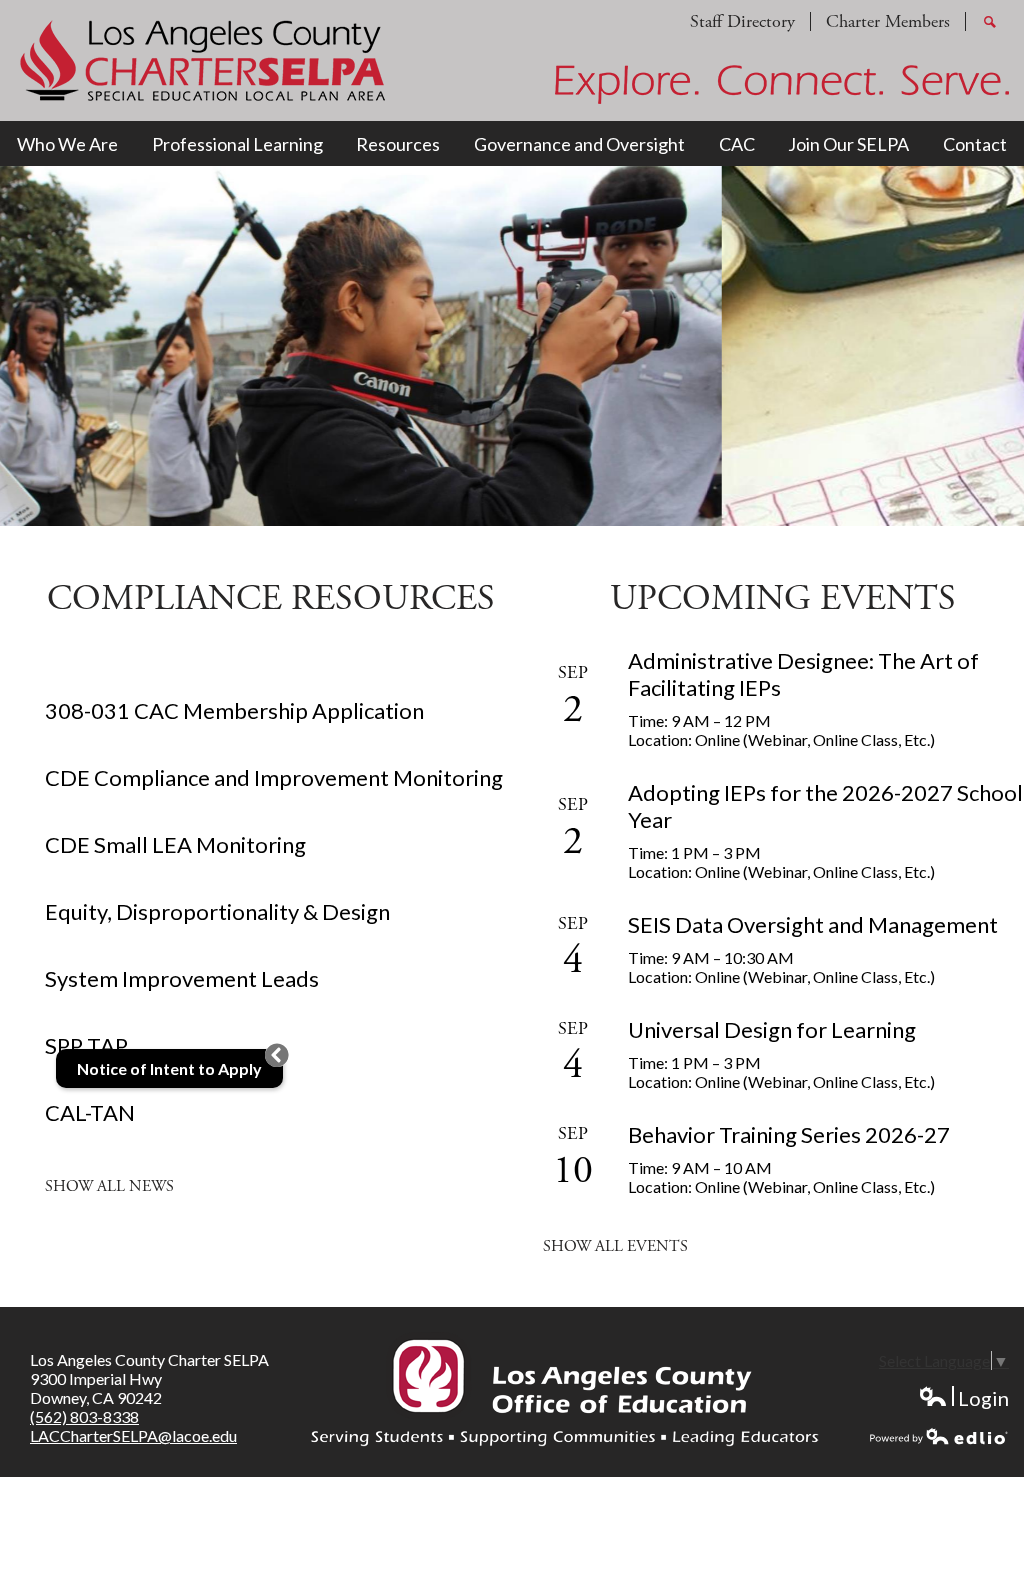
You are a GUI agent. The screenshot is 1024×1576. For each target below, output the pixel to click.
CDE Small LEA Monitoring (175, 844)
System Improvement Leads (182, 978)
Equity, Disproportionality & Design (217, 911)
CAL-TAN (90, 1112)
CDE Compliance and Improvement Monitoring (274, 777)
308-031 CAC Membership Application (234, 710)
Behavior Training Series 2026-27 (789, 1134)
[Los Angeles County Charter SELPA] (202, 60)
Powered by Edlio (939, 1436)
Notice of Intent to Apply (169, 1068)
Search (990, 29)
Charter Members (888, 21)
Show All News (109, 1186)
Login (963, 1398)
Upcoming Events (783, 599)
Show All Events (615, 1246)
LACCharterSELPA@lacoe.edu (133, 1435)
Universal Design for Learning (772, 1029)
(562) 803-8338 (84, 1416)
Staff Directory (742, 21)
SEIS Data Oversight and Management (813, 924)
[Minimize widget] (277, 1055)
